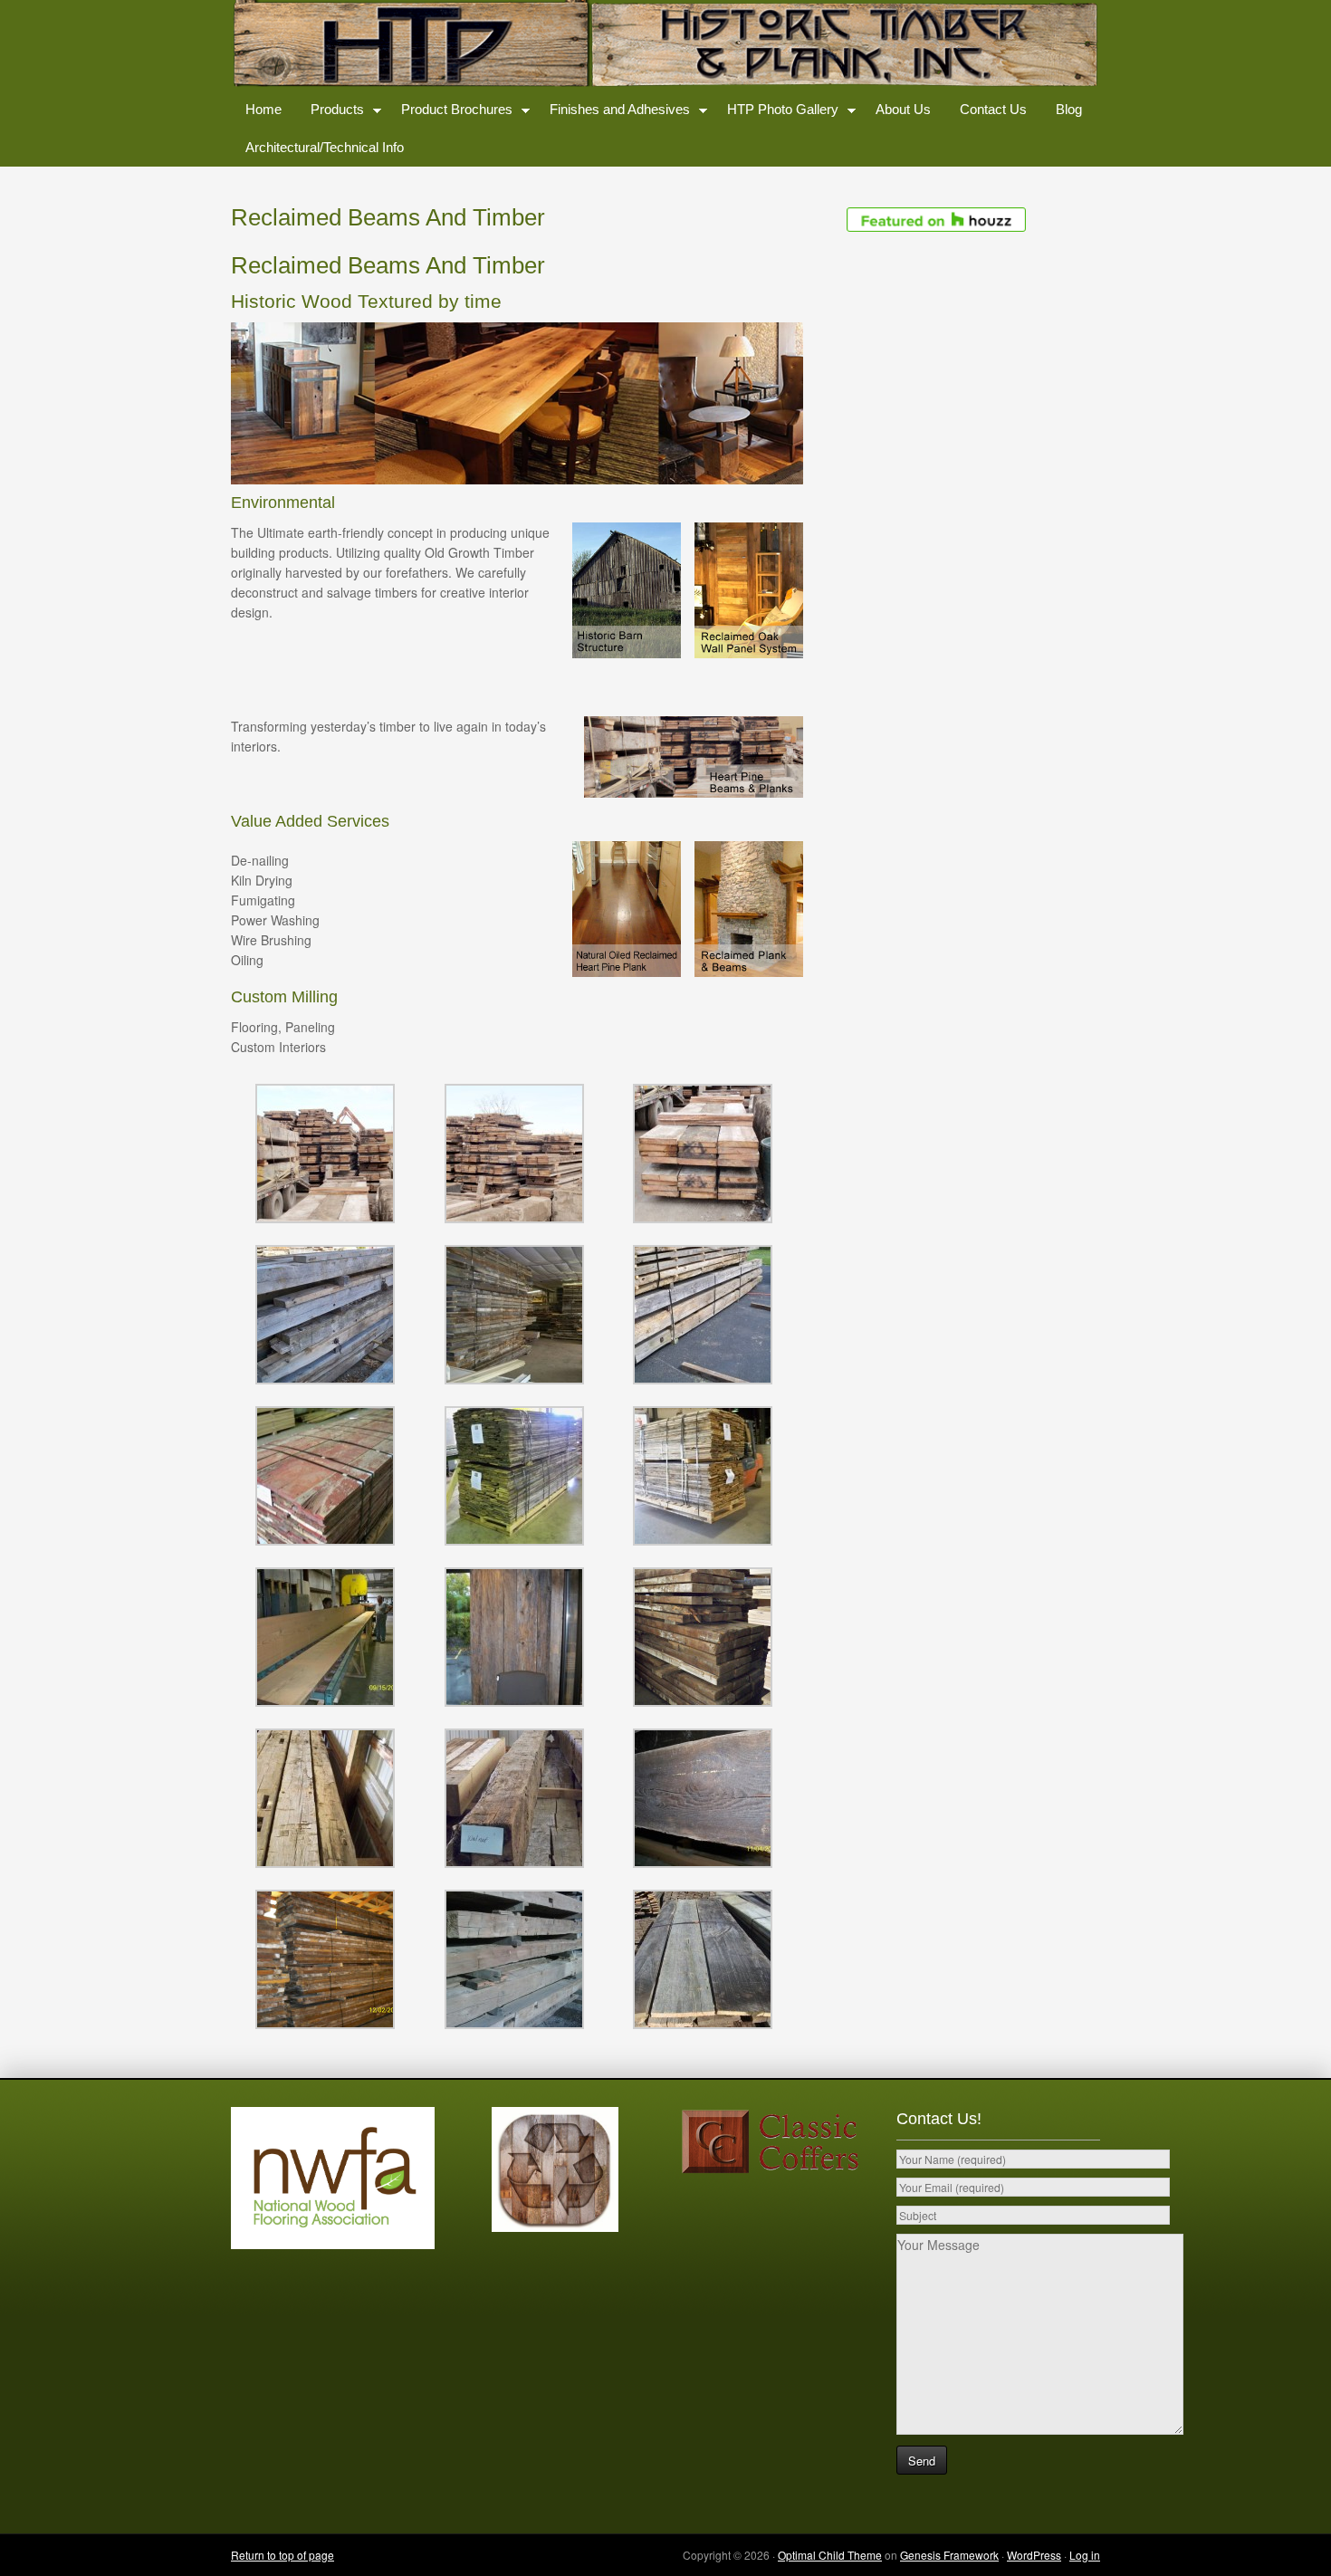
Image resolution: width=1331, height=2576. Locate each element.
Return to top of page (282, 2555)
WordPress (1034, 2555)
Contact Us (993, 109)
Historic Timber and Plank (665, 45)
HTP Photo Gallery (776, 113)
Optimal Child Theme (830, 2555)
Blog (1069, 109)
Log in (1085, 2555)
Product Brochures (450, 113)
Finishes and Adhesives (613, 113)
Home (263, 109)
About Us (903, 109)
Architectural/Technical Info (325, 147)
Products (330, 113)
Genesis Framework (949, 2555)
